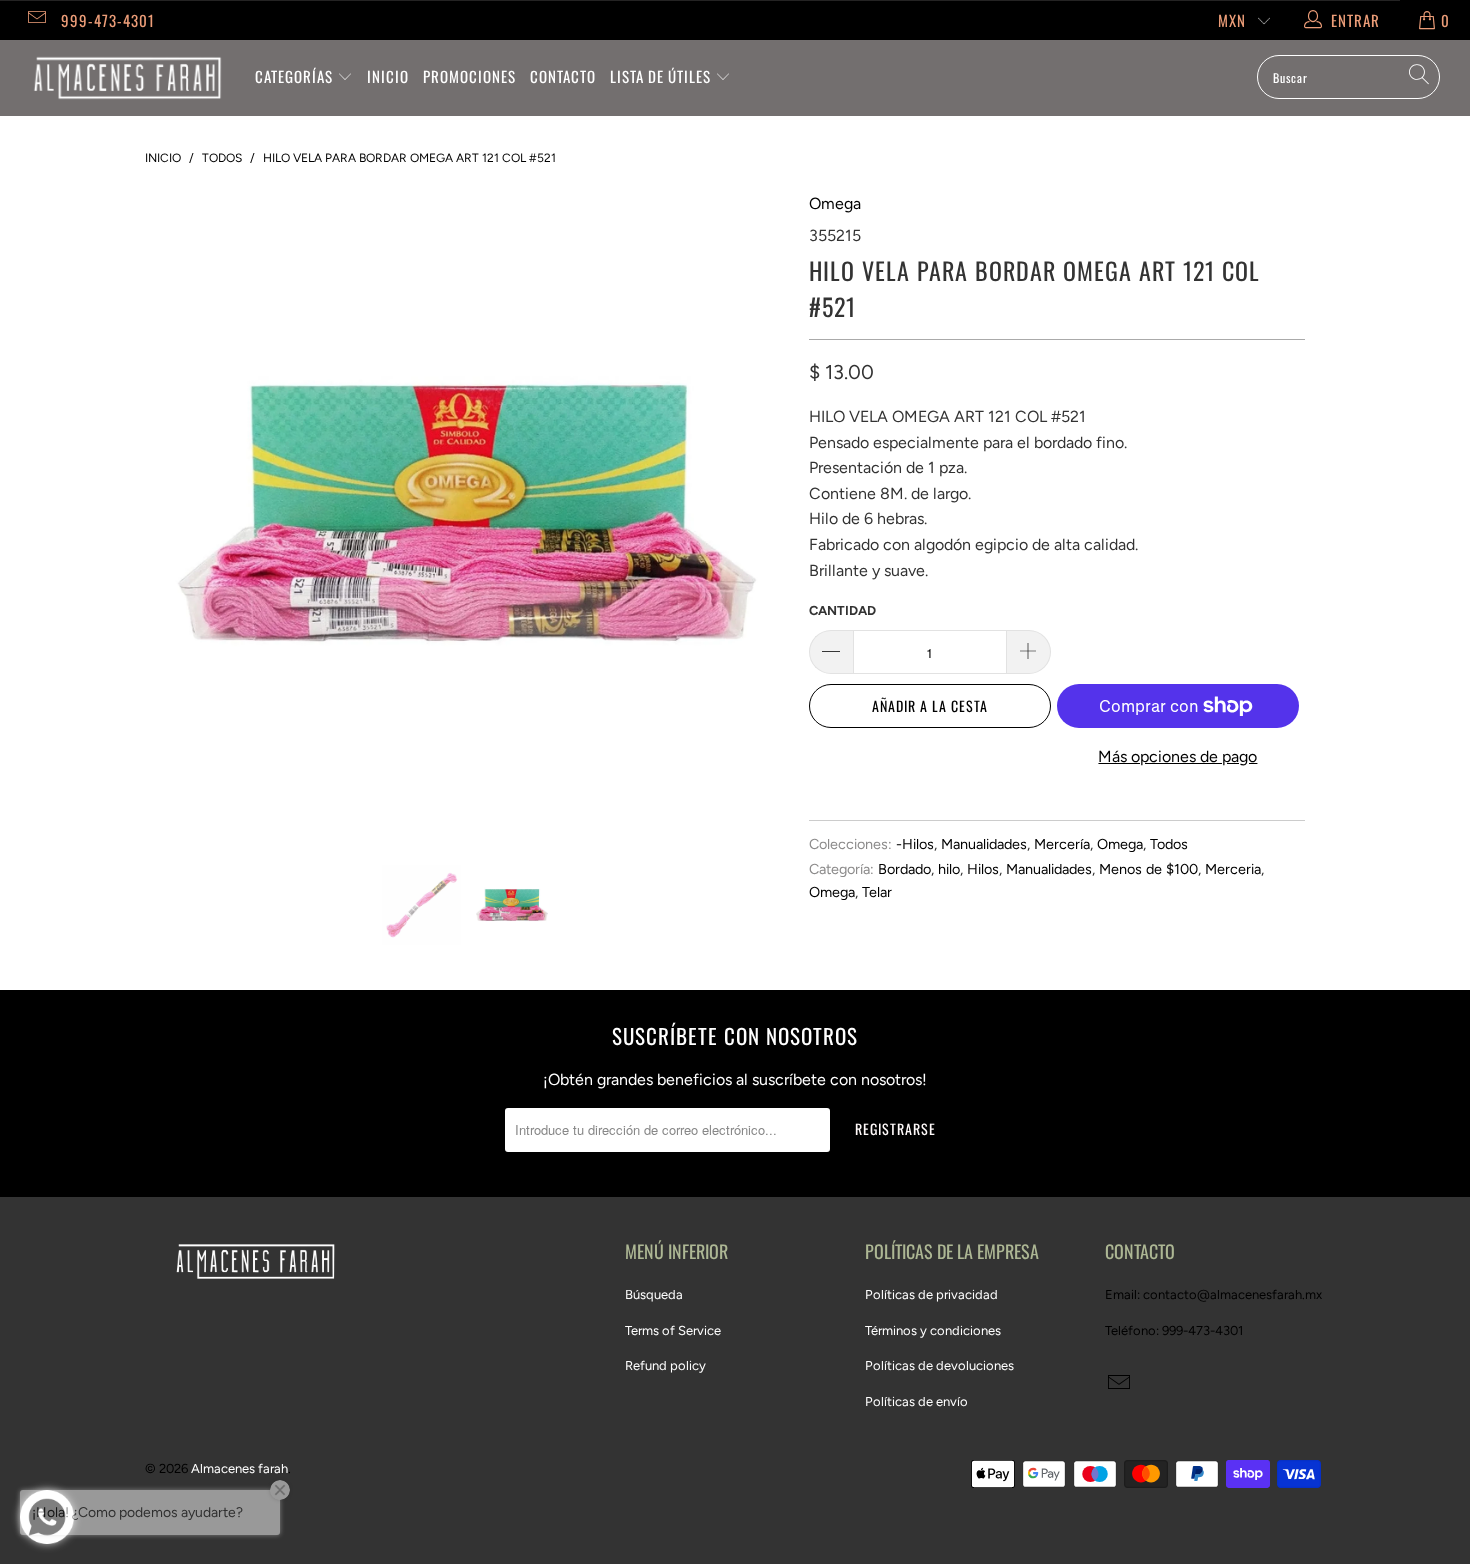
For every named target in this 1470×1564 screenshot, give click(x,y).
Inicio (388, 76)
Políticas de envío (916, 1401)
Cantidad (842, 610)
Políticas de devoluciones (939, 1365)
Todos (1169, 844)
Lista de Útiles (662, 76)
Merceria (1233, 869)
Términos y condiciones (933, 1330)
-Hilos (915, 844)
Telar (877, 892)
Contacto (563, 76)
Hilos (983, 869)
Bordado (904, 869)
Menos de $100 (1148, 869)
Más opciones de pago (1177, 756)
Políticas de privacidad (931, 1294)
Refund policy (665, 1365)
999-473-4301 (108, 20)
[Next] (754, 513)
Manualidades (984, 844)
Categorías (296, 76)
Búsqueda (654, 1294)
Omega (835, 203)
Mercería (1062, 844)
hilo (949, 869)
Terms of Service (673, 1330)
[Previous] (179, 513)
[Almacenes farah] (127, 78)
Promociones (469, 76)
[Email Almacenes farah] (35, 20)
